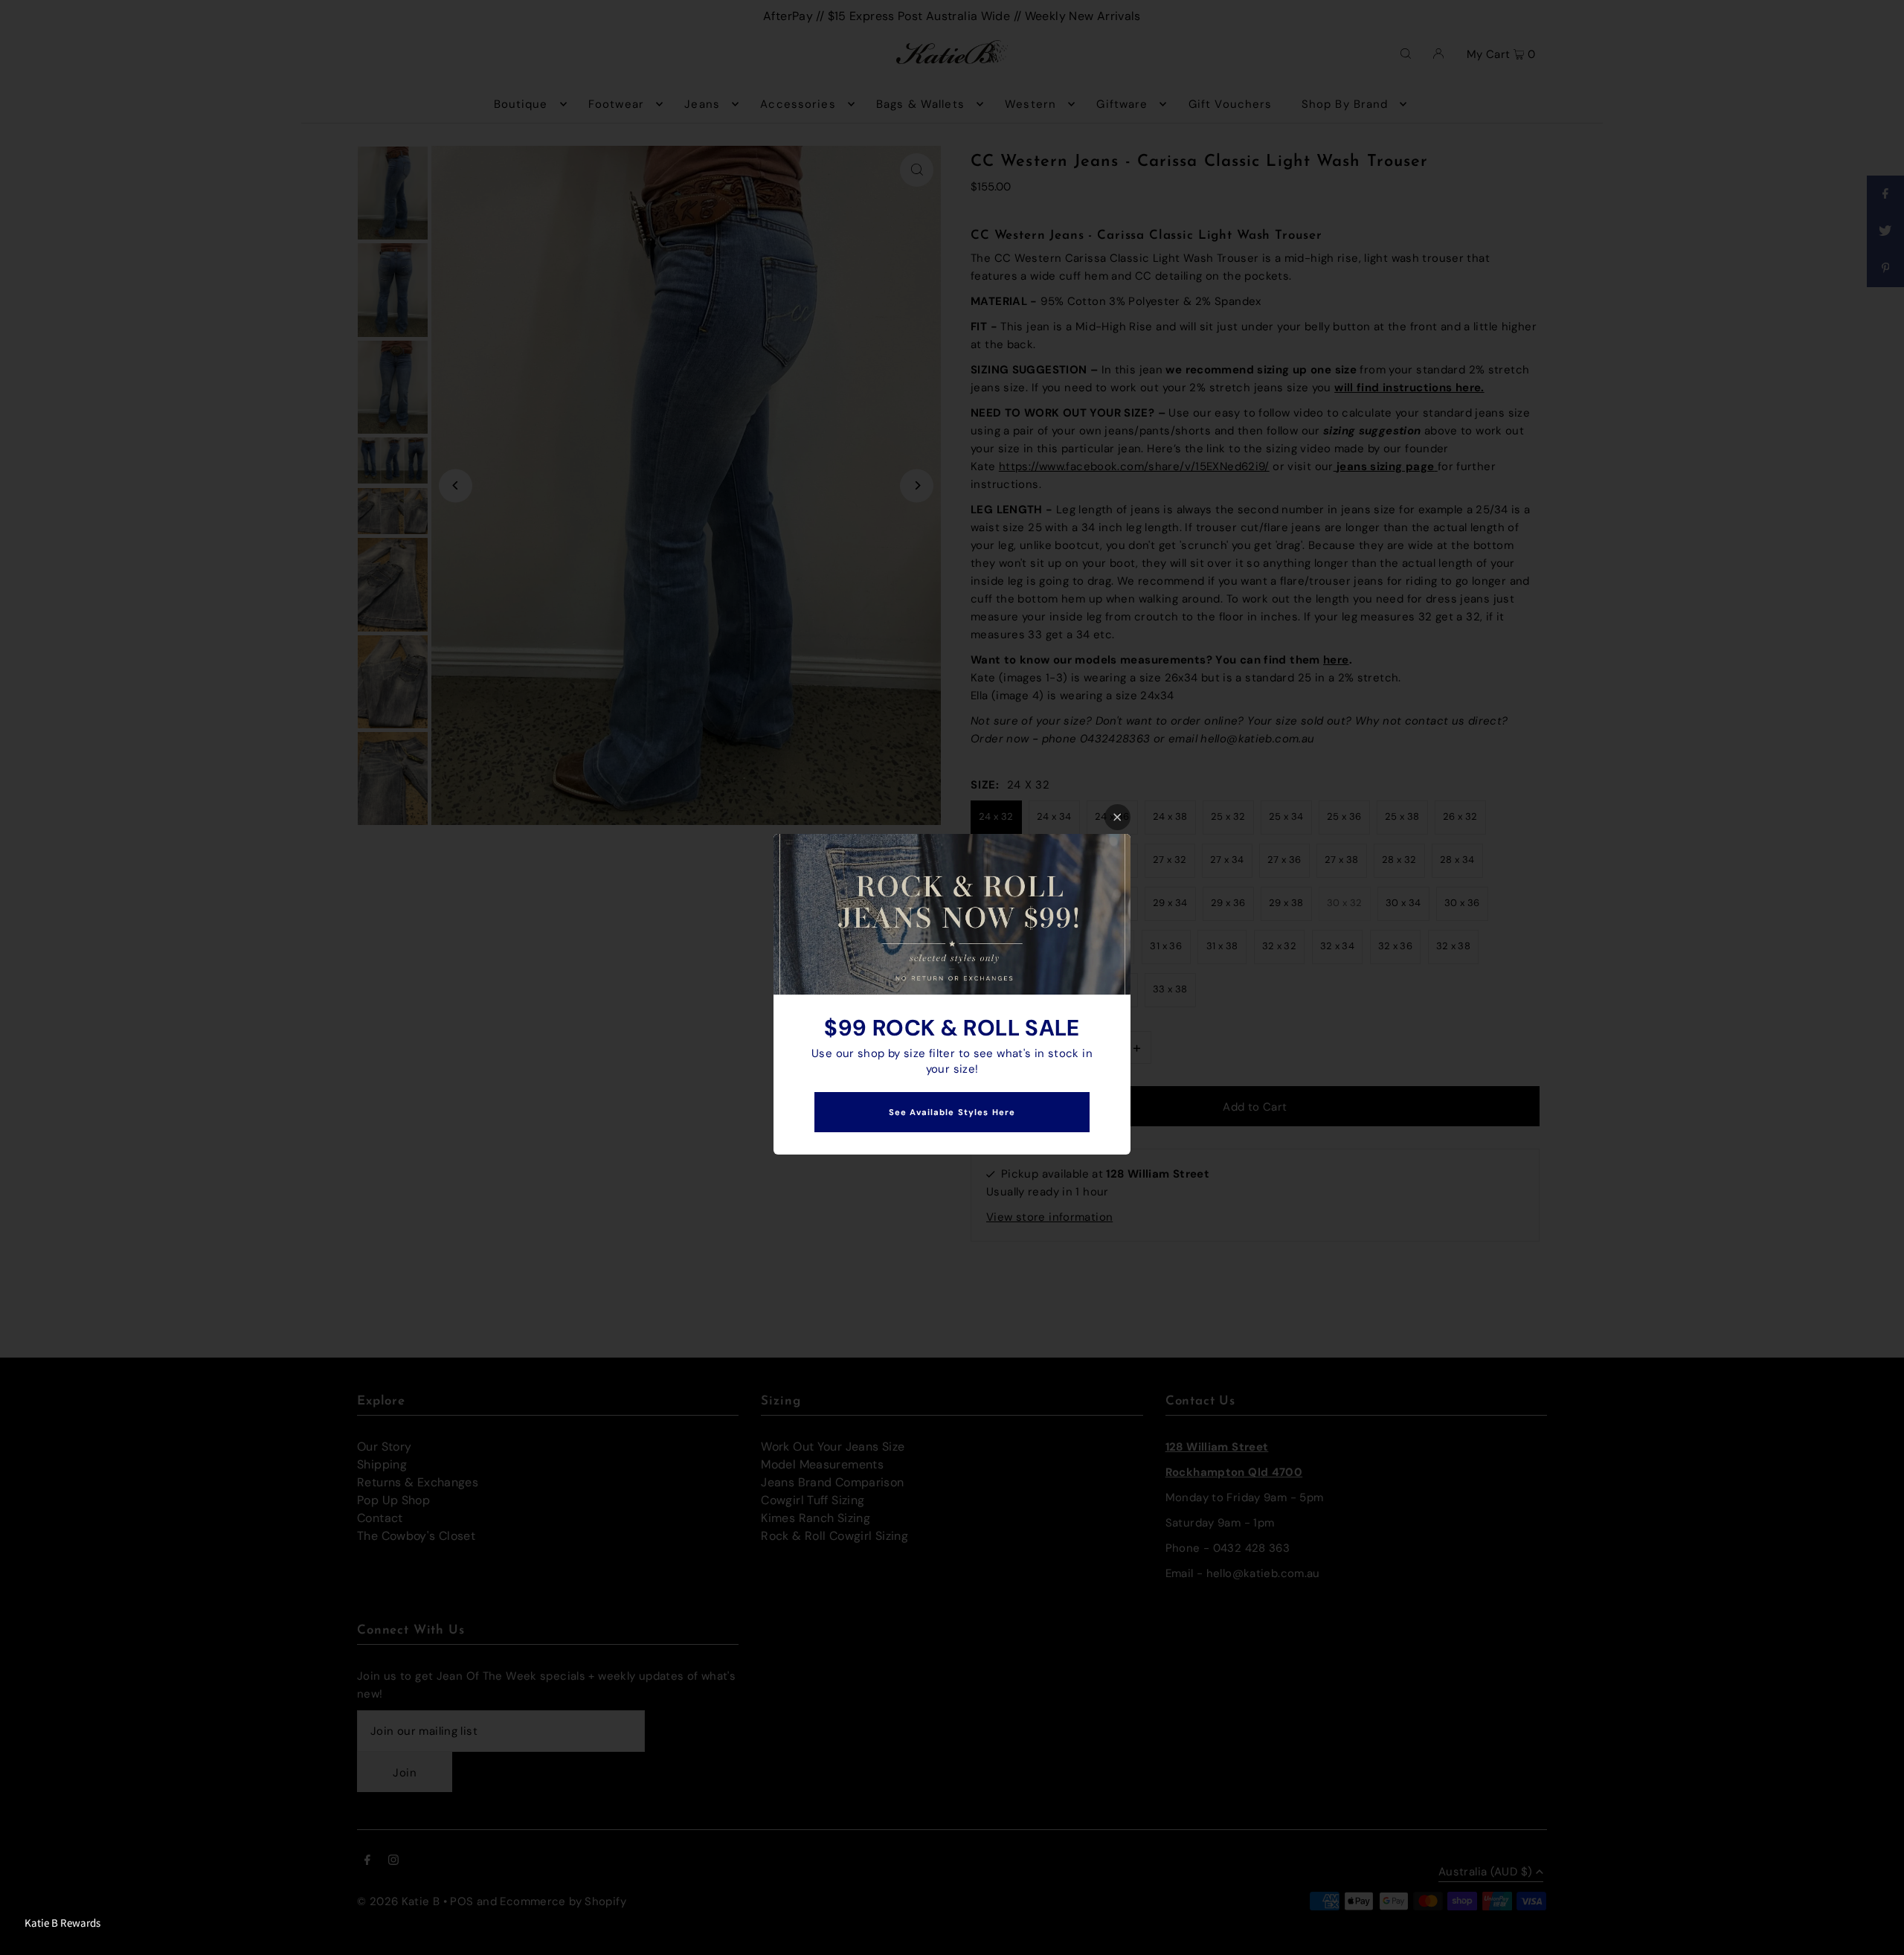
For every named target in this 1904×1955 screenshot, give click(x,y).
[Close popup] (1117, 817)
